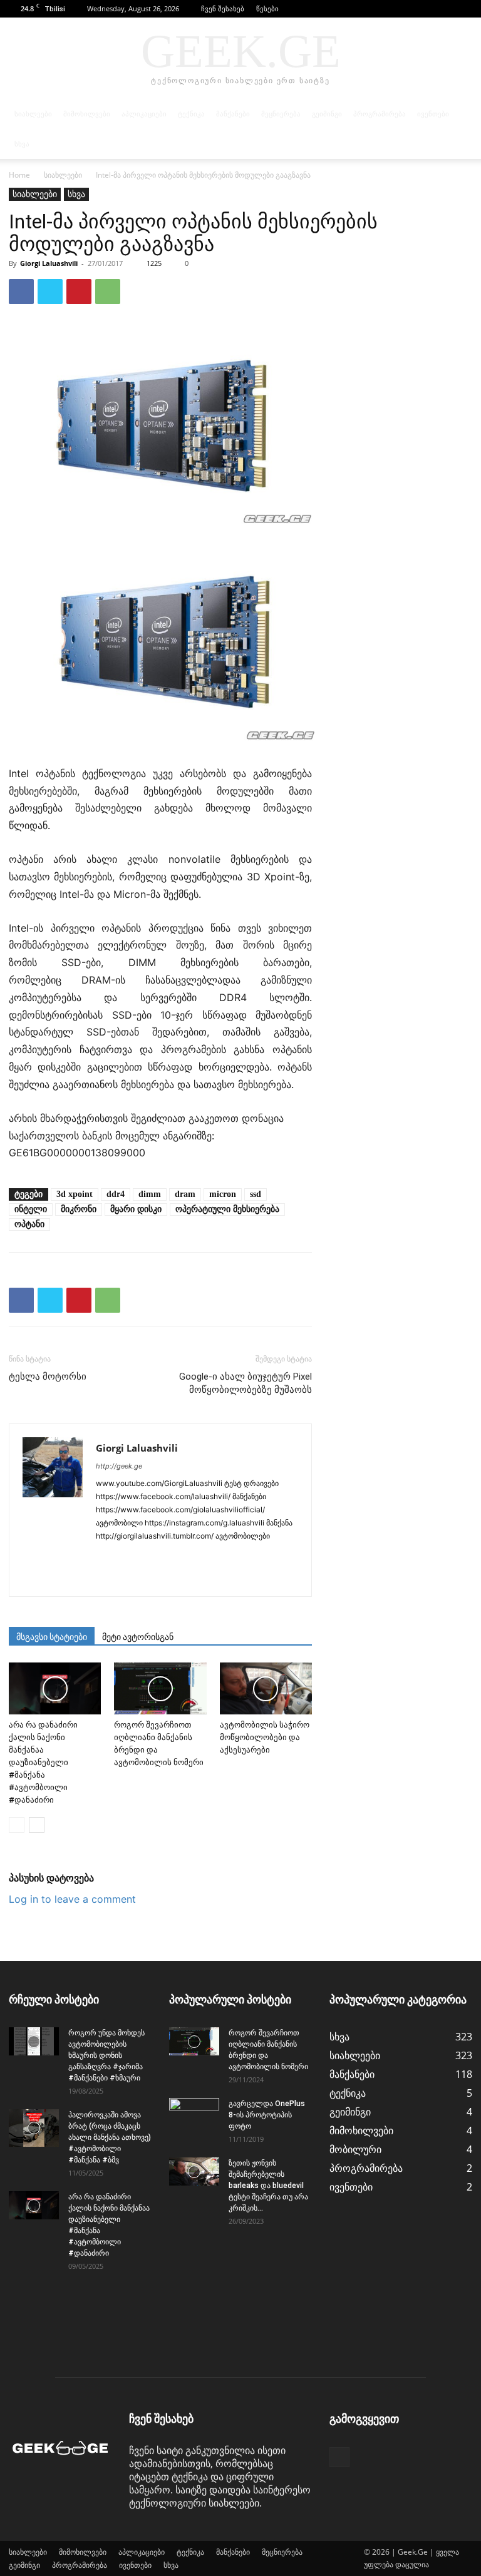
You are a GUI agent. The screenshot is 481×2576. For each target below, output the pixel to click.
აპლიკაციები (144, 114)
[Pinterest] (79, 292)
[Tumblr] (264, 1557)
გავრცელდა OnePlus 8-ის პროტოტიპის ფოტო (267, 2115)
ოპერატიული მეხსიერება (227, 1209)
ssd (256, 1194)
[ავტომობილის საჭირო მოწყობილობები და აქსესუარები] (266, 1688)
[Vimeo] (129, 1579)
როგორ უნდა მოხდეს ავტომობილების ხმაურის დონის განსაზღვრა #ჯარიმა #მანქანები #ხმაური (106, 2055)
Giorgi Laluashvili (49, 263)
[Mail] (174, 1557)
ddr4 (116, 1194)
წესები (267, 8)
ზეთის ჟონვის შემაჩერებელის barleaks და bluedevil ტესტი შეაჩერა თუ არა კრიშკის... (268, 2186)
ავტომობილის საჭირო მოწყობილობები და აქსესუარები (265, 1737)
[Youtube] (151, 1579)
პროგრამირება (380, 114)
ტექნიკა (191, 114)
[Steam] (241, 1557)
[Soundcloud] (219, 1557)
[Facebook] (463, 9)
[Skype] (196, 1557)
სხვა (22, 144)
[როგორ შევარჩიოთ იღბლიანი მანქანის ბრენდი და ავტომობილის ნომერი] (160, 1688)
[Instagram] (129, 1557)
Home (19, 175)
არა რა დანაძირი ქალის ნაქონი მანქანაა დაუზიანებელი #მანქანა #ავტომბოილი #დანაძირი (43, 1762)
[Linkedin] (151, 1557)
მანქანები (233, 114)
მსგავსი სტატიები (52, 1637)
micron (223, 1194)
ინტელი (31, 1209)
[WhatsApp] (108, 292)
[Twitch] (287, 1557)
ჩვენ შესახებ (223, 8)
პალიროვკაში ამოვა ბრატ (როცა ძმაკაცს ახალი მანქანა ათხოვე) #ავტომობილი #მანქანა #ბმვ (110, 2137)
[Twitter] (50, 292)
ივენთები (433, 114)
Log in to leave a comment (72, 1899)
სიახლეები (33, 114)
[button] (444, 8)
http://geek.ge (119, 1466)
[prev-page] (17, 1825)
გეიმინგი (327, 114)
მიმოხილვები (87, 114)
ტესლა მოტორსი (48, 1377)
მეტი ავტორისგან (138, 1637)
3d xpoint (75, 1194)
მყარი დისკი (136, 1209)
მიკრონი (79, 1209)
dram (185, 1194)
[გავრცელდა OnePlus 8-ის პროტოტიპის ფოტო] (194, 2115)
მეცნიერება (281, 114)
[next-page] (37, 1825)
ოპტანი (29, 1224)
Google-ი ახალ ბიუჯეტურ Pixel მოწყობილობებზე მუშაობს (246, 1383)
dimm (150, 1194)
